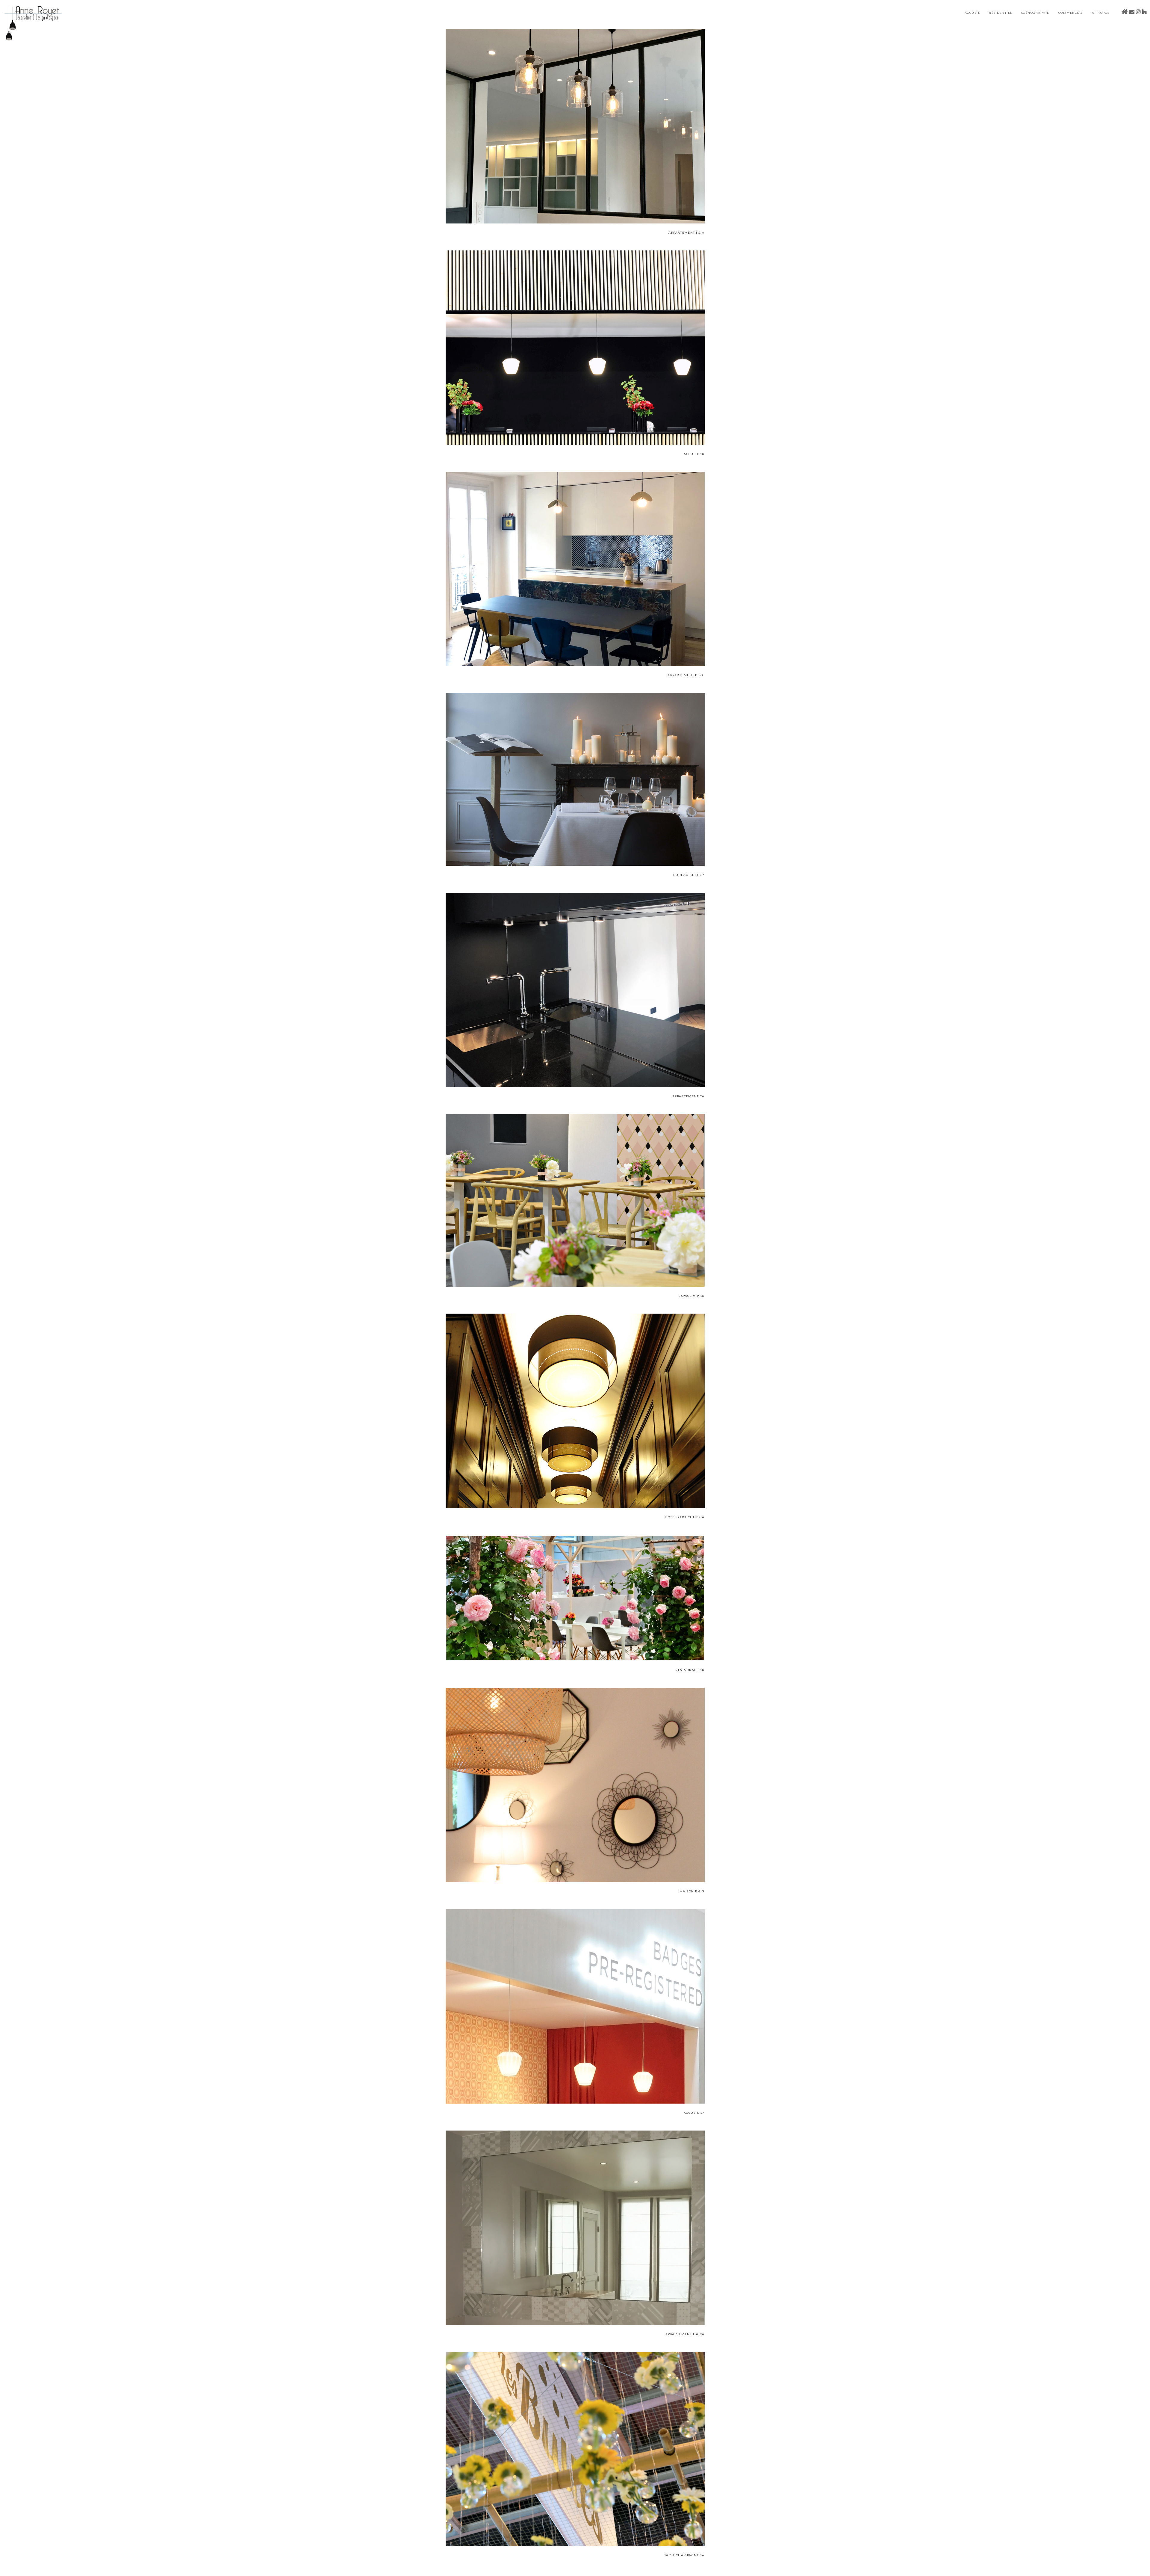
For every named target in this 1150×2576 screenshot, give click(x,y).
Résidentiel (1001, 13)
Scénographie (1035, 13)
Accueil (972, 13)
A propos (1101, 13)
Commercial (1071, 13)
